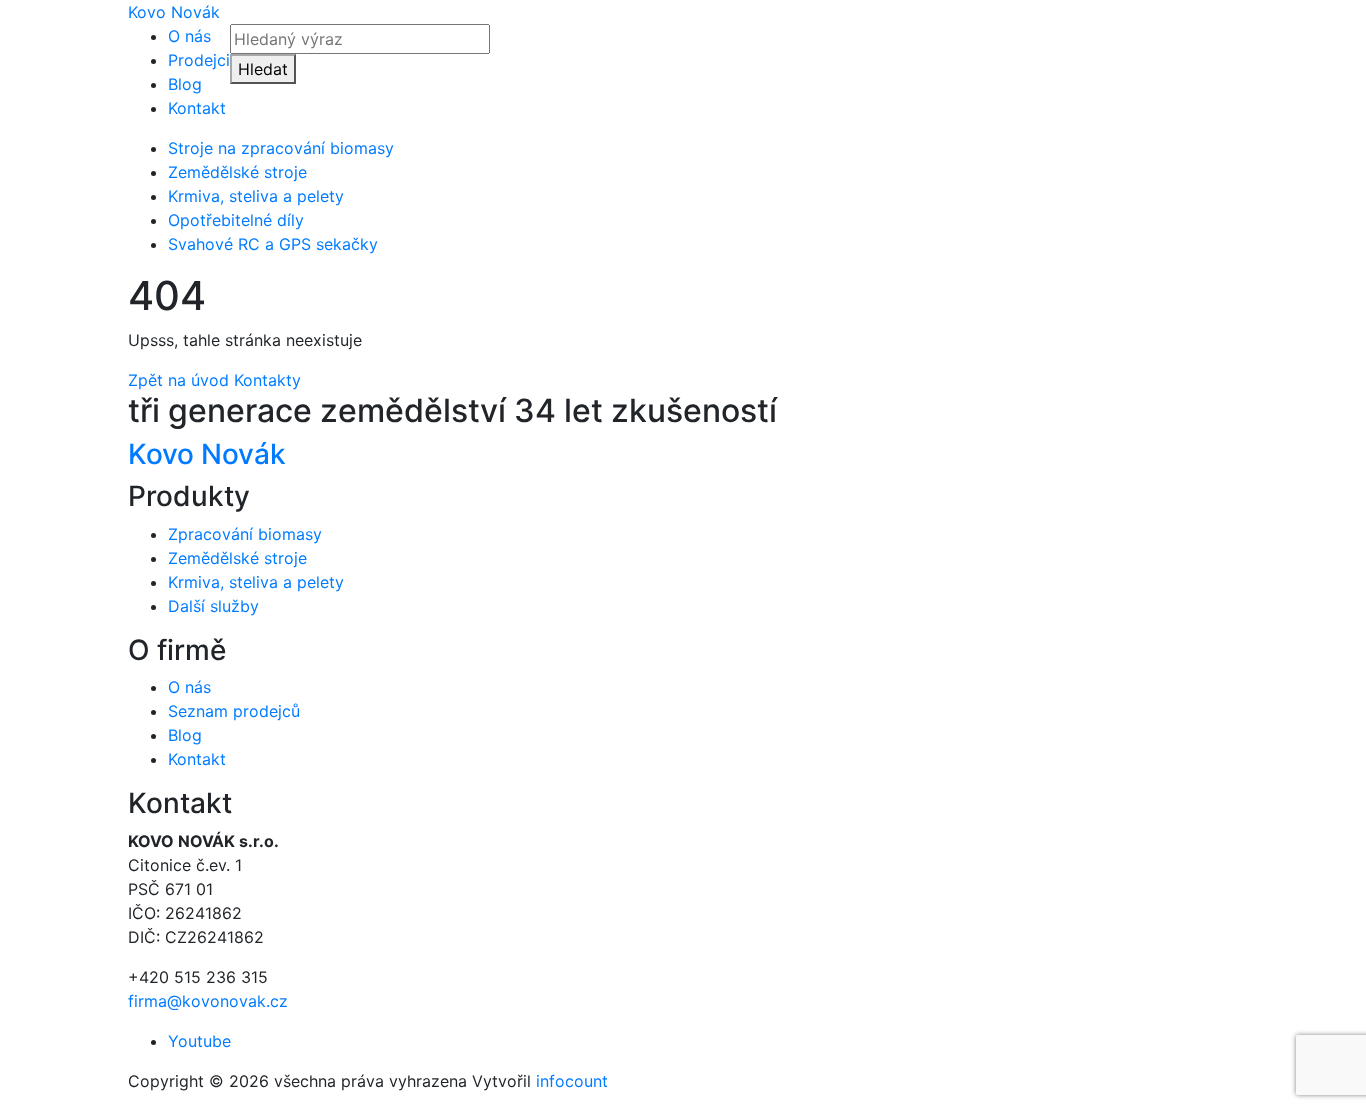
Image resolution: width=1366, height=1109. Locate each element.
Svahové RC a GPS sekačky (273, 244)
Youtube (199, 1041)
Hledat (263, 69)
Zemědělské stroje (237, 172)
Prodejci (199, 60)
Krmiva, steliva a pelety (256, 196)
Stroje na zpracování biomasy (281, 148)
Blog (185, 84)
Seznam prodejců (234, 711)
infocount (572, 1081)
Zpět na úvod (178, 380)
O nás (189, 36)
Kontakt (197, 108)
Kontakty (267, 380)
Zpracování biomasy (245, 534)
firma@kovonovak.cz (208, 1001)
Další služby (213, 606)
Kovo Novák (174, 12)
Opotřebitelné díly (236, 220)
